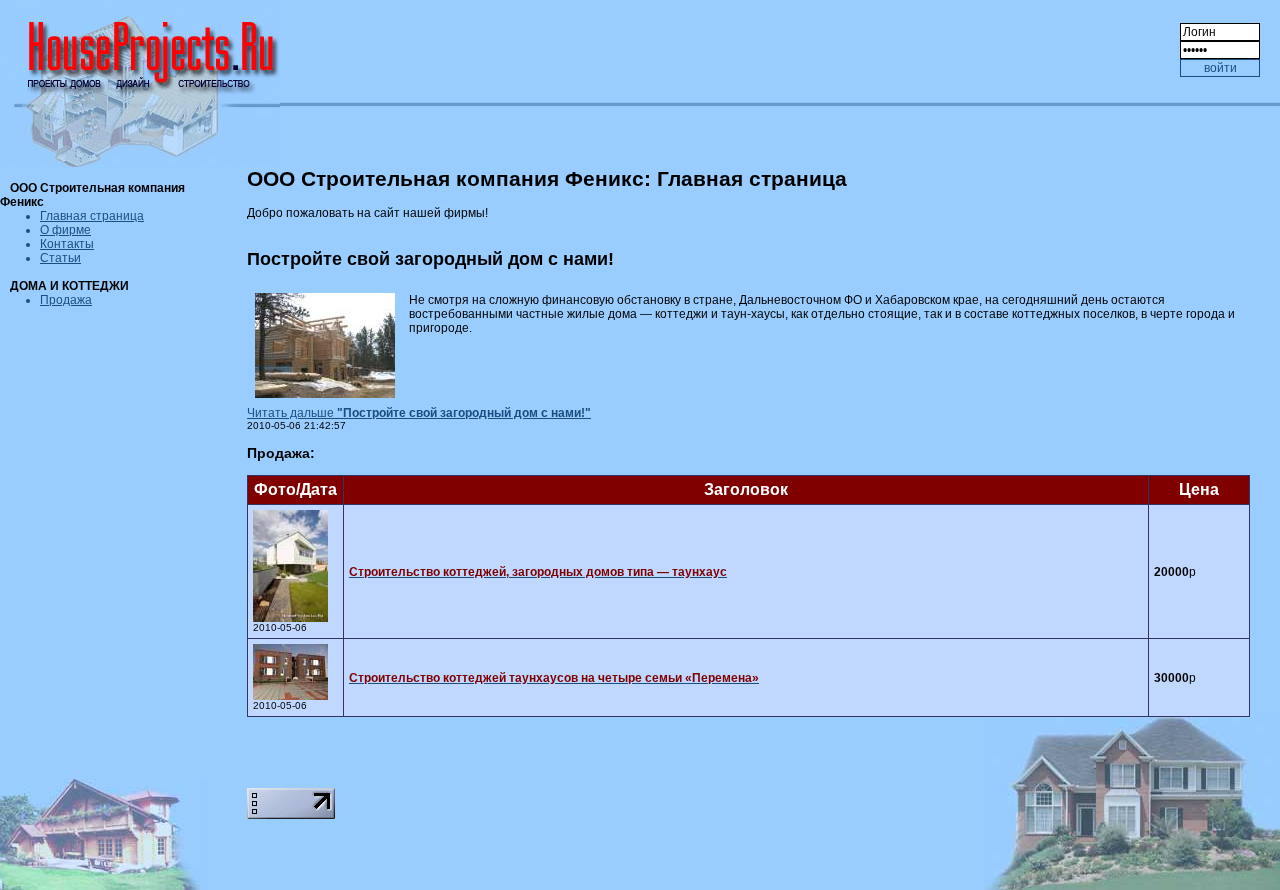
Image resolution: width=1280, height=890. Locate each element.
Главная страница (92, 216)
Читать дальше (419, 413)
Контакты (67, 244)
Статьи (60, 258)
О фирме (65, 230)
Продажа (66, 300)
